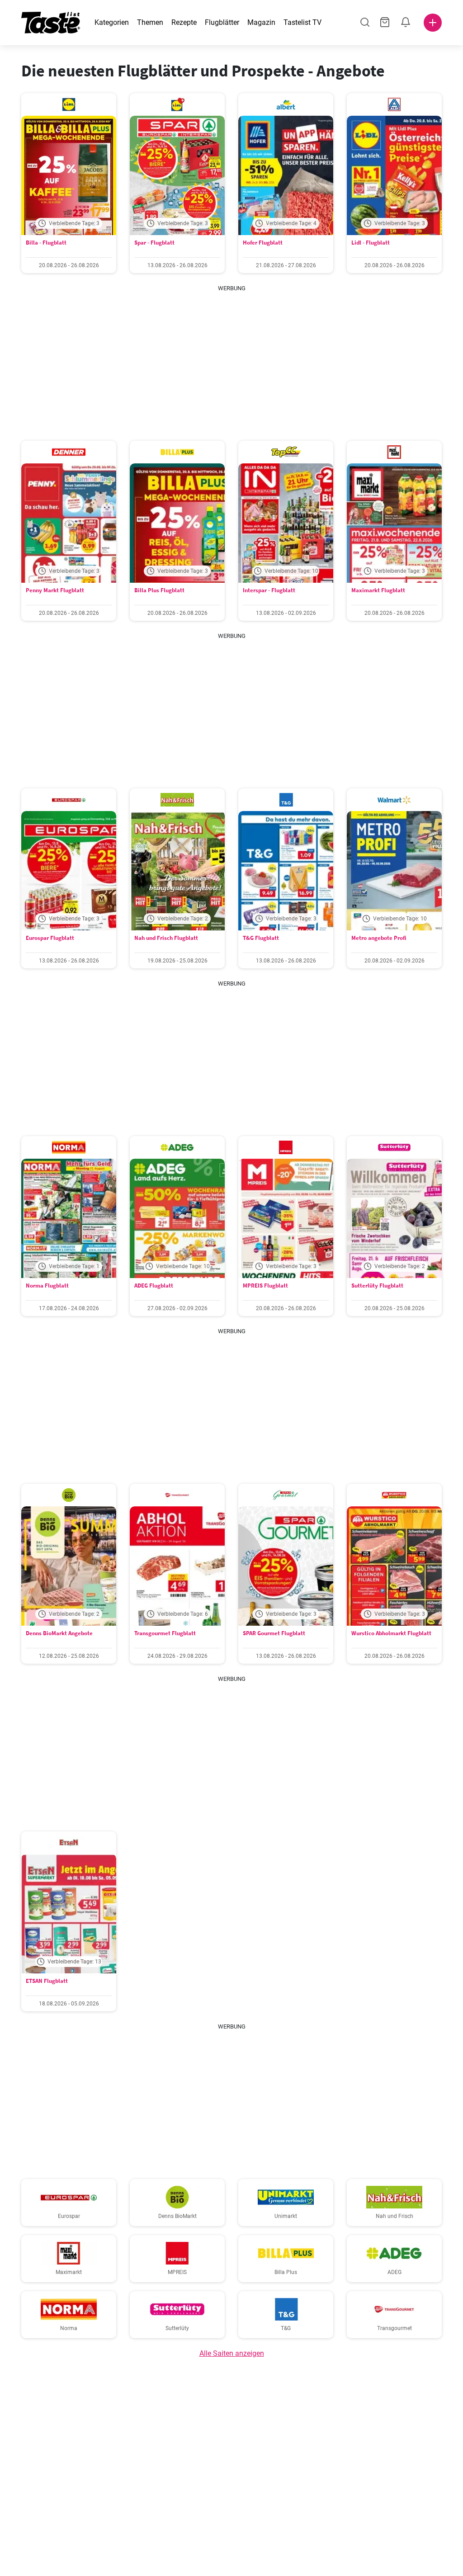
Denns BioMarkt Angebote (59, 1633)
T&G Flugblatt (261, 938)
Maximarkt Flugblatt (378, 590)
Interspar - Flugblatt (269, 590)
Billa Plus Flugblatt (159, 590)
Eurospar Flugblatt (50, 938)
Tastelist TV (302, 22)
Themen (150, 22)
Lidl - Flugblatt (371, 243)
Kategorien (112, 22)
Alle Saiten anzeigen (232, 2353)
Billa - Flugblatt (46, 243)
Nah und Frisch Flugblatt (166, 938)
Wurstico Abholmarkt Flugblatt (391, 1633)
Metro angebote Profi (379, 938)
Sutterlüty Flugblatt (377, 1286)
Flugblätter (222, 22)
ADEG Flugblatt (154, 1286)
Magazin (261, 22)
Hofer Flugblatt (263, 243)
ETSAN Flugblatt (47, 1981)
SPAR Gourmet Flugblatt (274, 1633)
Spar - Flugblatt (154, 243)
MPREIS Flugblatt (265, 1286)
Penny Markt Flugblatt (55, 590)
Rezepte (184, 22)
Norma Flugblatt (47, 1286)
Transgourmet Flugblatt (165, 1633)
